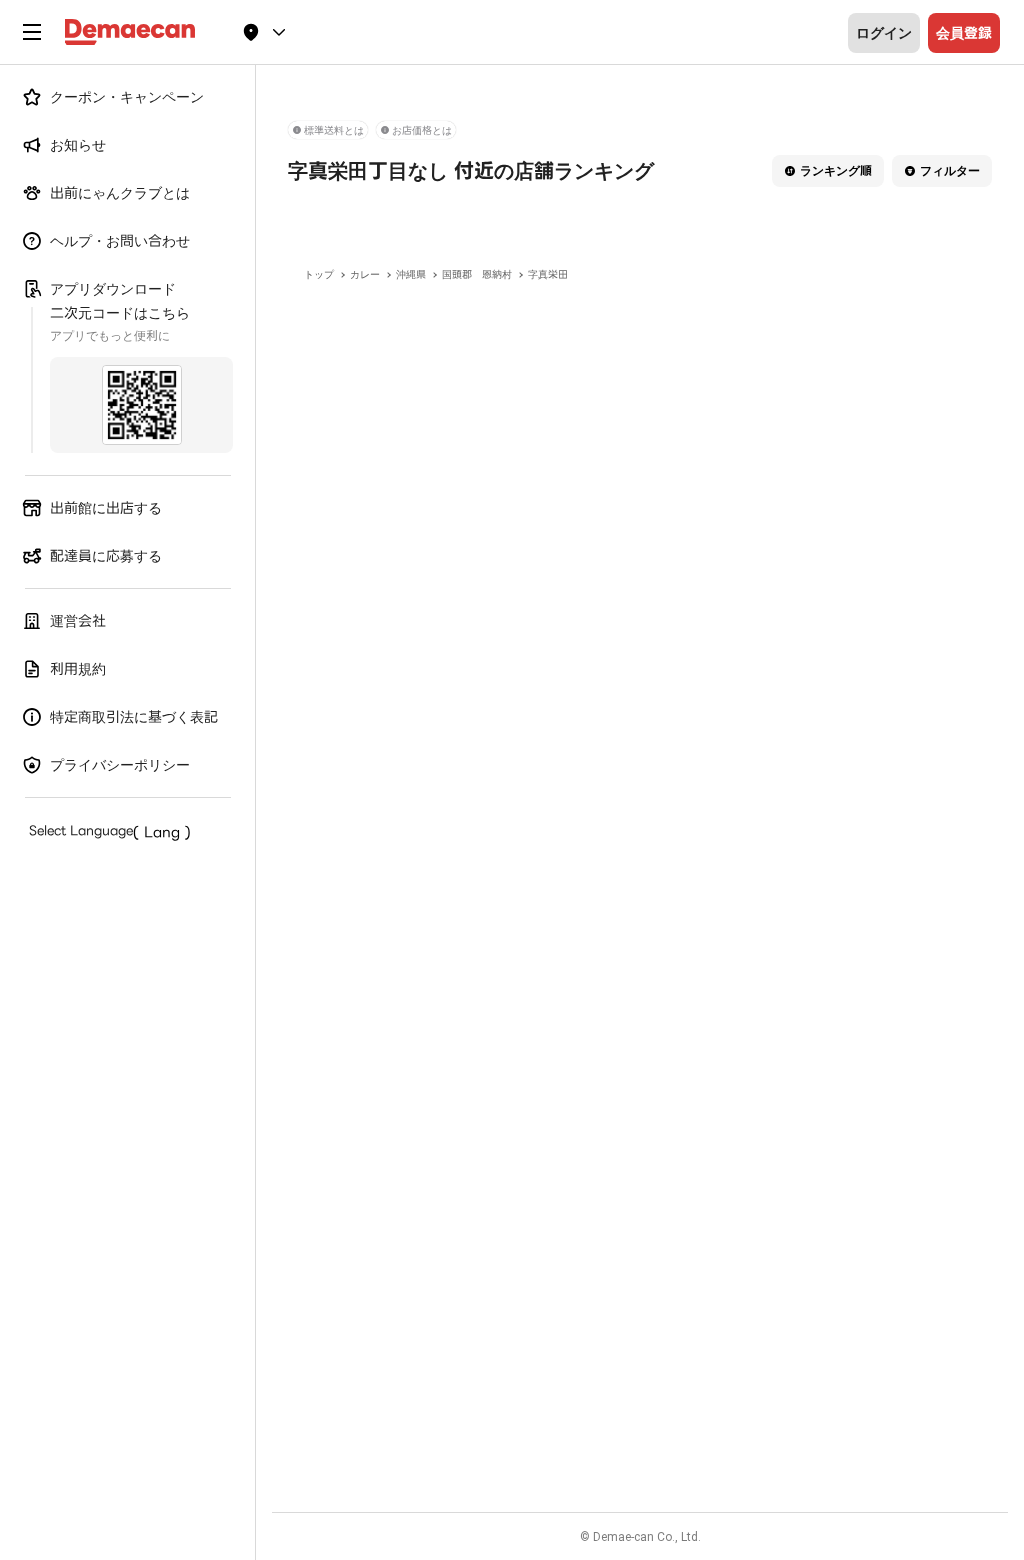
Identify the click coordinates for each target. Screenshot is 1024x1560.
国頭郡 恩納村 (477, 274)
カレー (365, 274)
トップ (319, 274)
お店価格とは (422, 130)
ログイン (884, 33)
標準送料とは (334, 130)
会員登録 (964, 33)
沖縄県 (411, 274)
